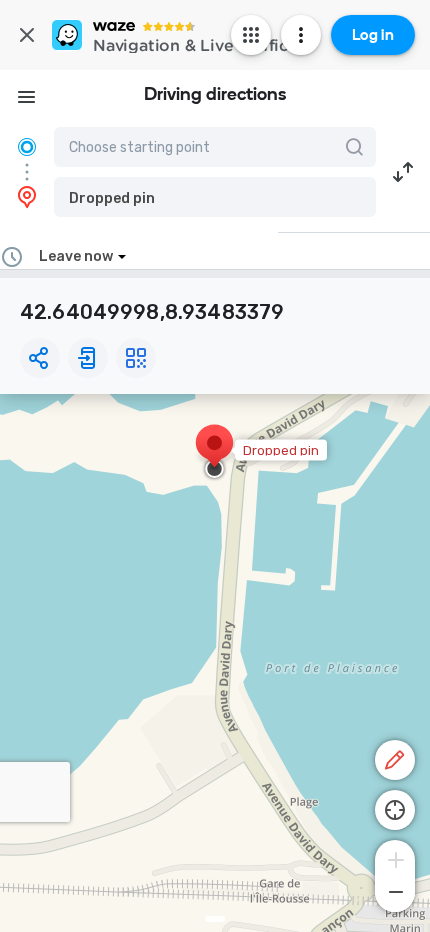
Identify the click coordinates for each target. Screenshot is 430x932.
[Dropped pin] (214, 453)
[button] (215, 197)
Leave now (76, 256)
